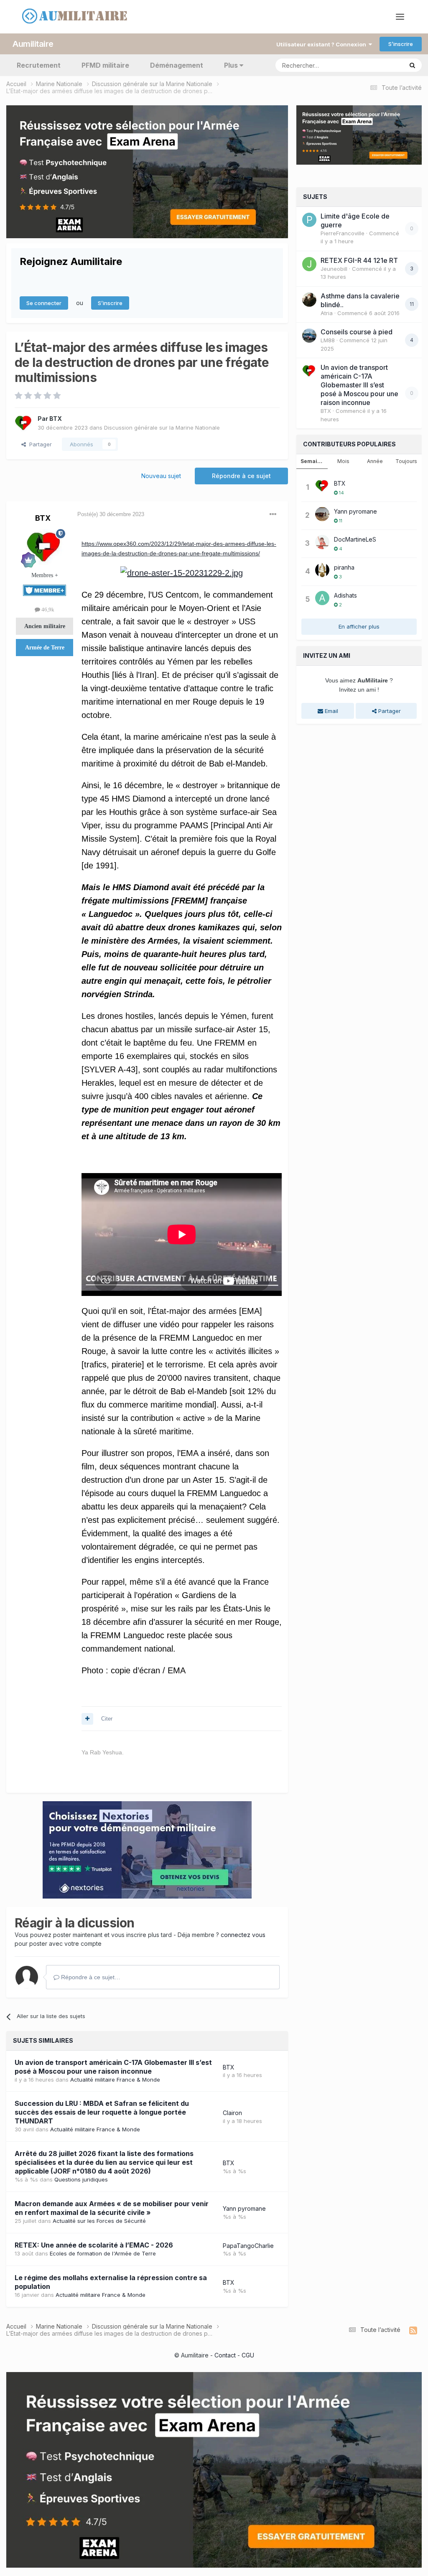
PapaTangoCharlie (248, 2246)
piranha (344, 567)
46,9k (47, 610)
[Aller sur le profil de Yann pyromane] (322, 514)
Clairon (232, 2113)
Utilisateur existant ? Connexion (322, 44)
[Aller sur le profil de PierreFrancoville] (309, 220)
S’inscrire (401, 44)
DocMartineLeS (355, 539)
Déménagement (177, 65)
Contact (225, 2355)
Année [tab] (375, 461)
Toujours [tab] (406, 461)
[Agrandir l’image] (182, 573)
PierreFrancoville (343, 233)
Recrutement (39, 65)
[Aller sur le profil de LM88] (309, 336)
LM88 (328, 340)
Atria (327, 313)
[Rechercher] (412, 65)
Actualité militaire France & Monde (115, 2080)
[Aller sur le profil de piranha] (322, 570)
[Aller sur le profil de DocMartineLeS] (322, 542)
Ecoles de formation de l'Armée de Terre (103, 2253)
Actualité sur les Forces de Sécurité (99, 2221)
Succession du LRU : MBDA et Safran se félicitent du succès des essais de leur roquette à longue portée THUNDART (102, 2112)
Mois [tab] (343, 461)
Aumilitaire (33, 44)
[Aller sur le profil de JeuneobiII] (309, 264)
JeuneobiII (334, 269)
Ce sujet (381, 65)
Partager (39, 444)
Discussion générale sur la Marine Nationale (162, 428)
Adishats (345, 595)
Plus (231, 65)
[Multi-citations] (87, 1719)
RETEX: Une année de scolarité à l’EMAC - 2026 (94, 2245)
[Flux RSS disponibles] (413, 2331)
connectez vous (243, 1935)
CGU (248, 2355)
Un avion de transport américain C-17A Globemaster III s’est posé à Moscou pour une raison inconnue (113, 2067)
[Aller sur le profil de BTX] (24, 423)
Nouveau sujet (161, 476)
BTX (56, 419)
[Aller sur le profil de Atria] (309, 300)
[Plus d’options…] (273, 514)
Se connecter (44, 303)
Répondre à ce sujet (241, 476)
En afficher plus (359, 626)
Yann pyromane (244, 2208)
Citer (107, 1719)
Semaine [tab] (312, 461)
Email (331, 711)
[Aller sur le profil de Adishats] (322, 598)
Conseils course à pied (357, 332)
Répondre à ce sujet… (90, 1977)
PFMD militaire (105, 65)
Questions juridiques (81, 2179)
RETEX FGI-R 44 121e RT (359, 260)
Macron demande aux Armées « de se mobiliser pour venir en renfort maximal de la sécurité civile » (112, 2208)
